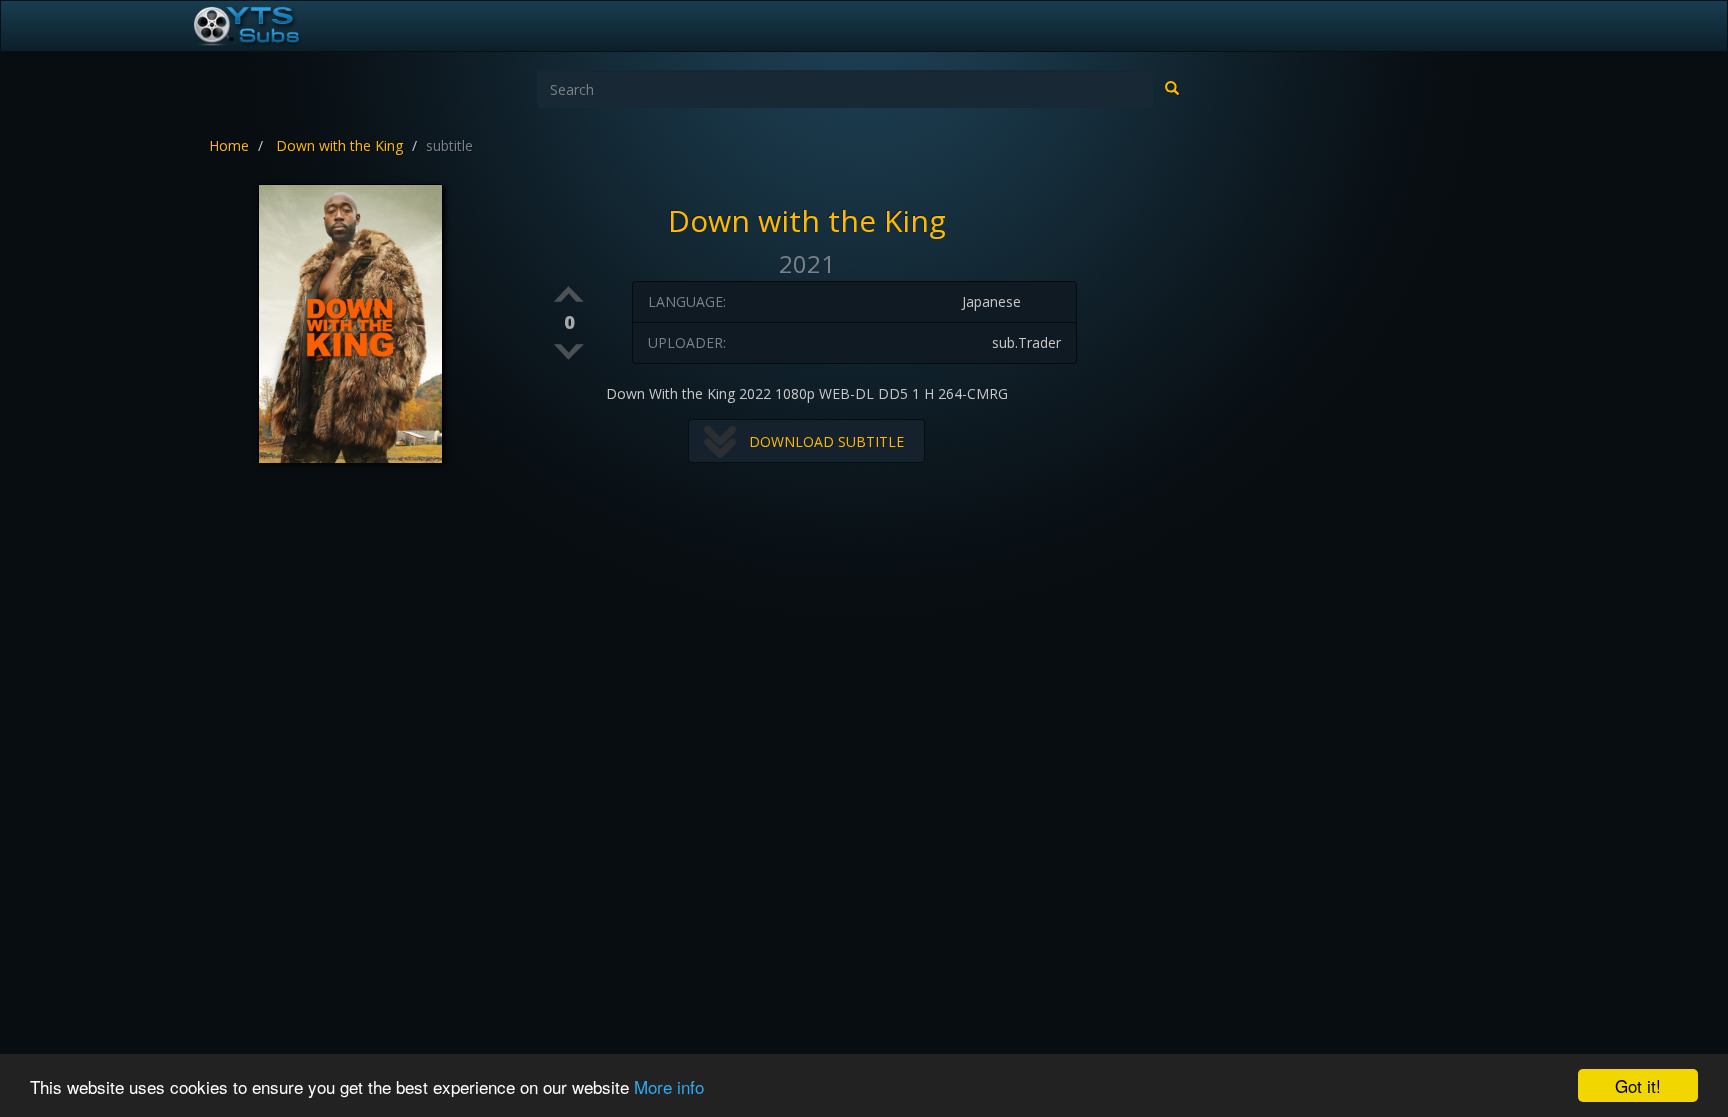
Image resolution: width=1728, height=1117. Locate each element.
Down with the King (339, 145)
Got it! (1638, 1085)
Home (229, 145)
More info (669, 1086)
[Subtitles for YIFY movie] (269, 26)
